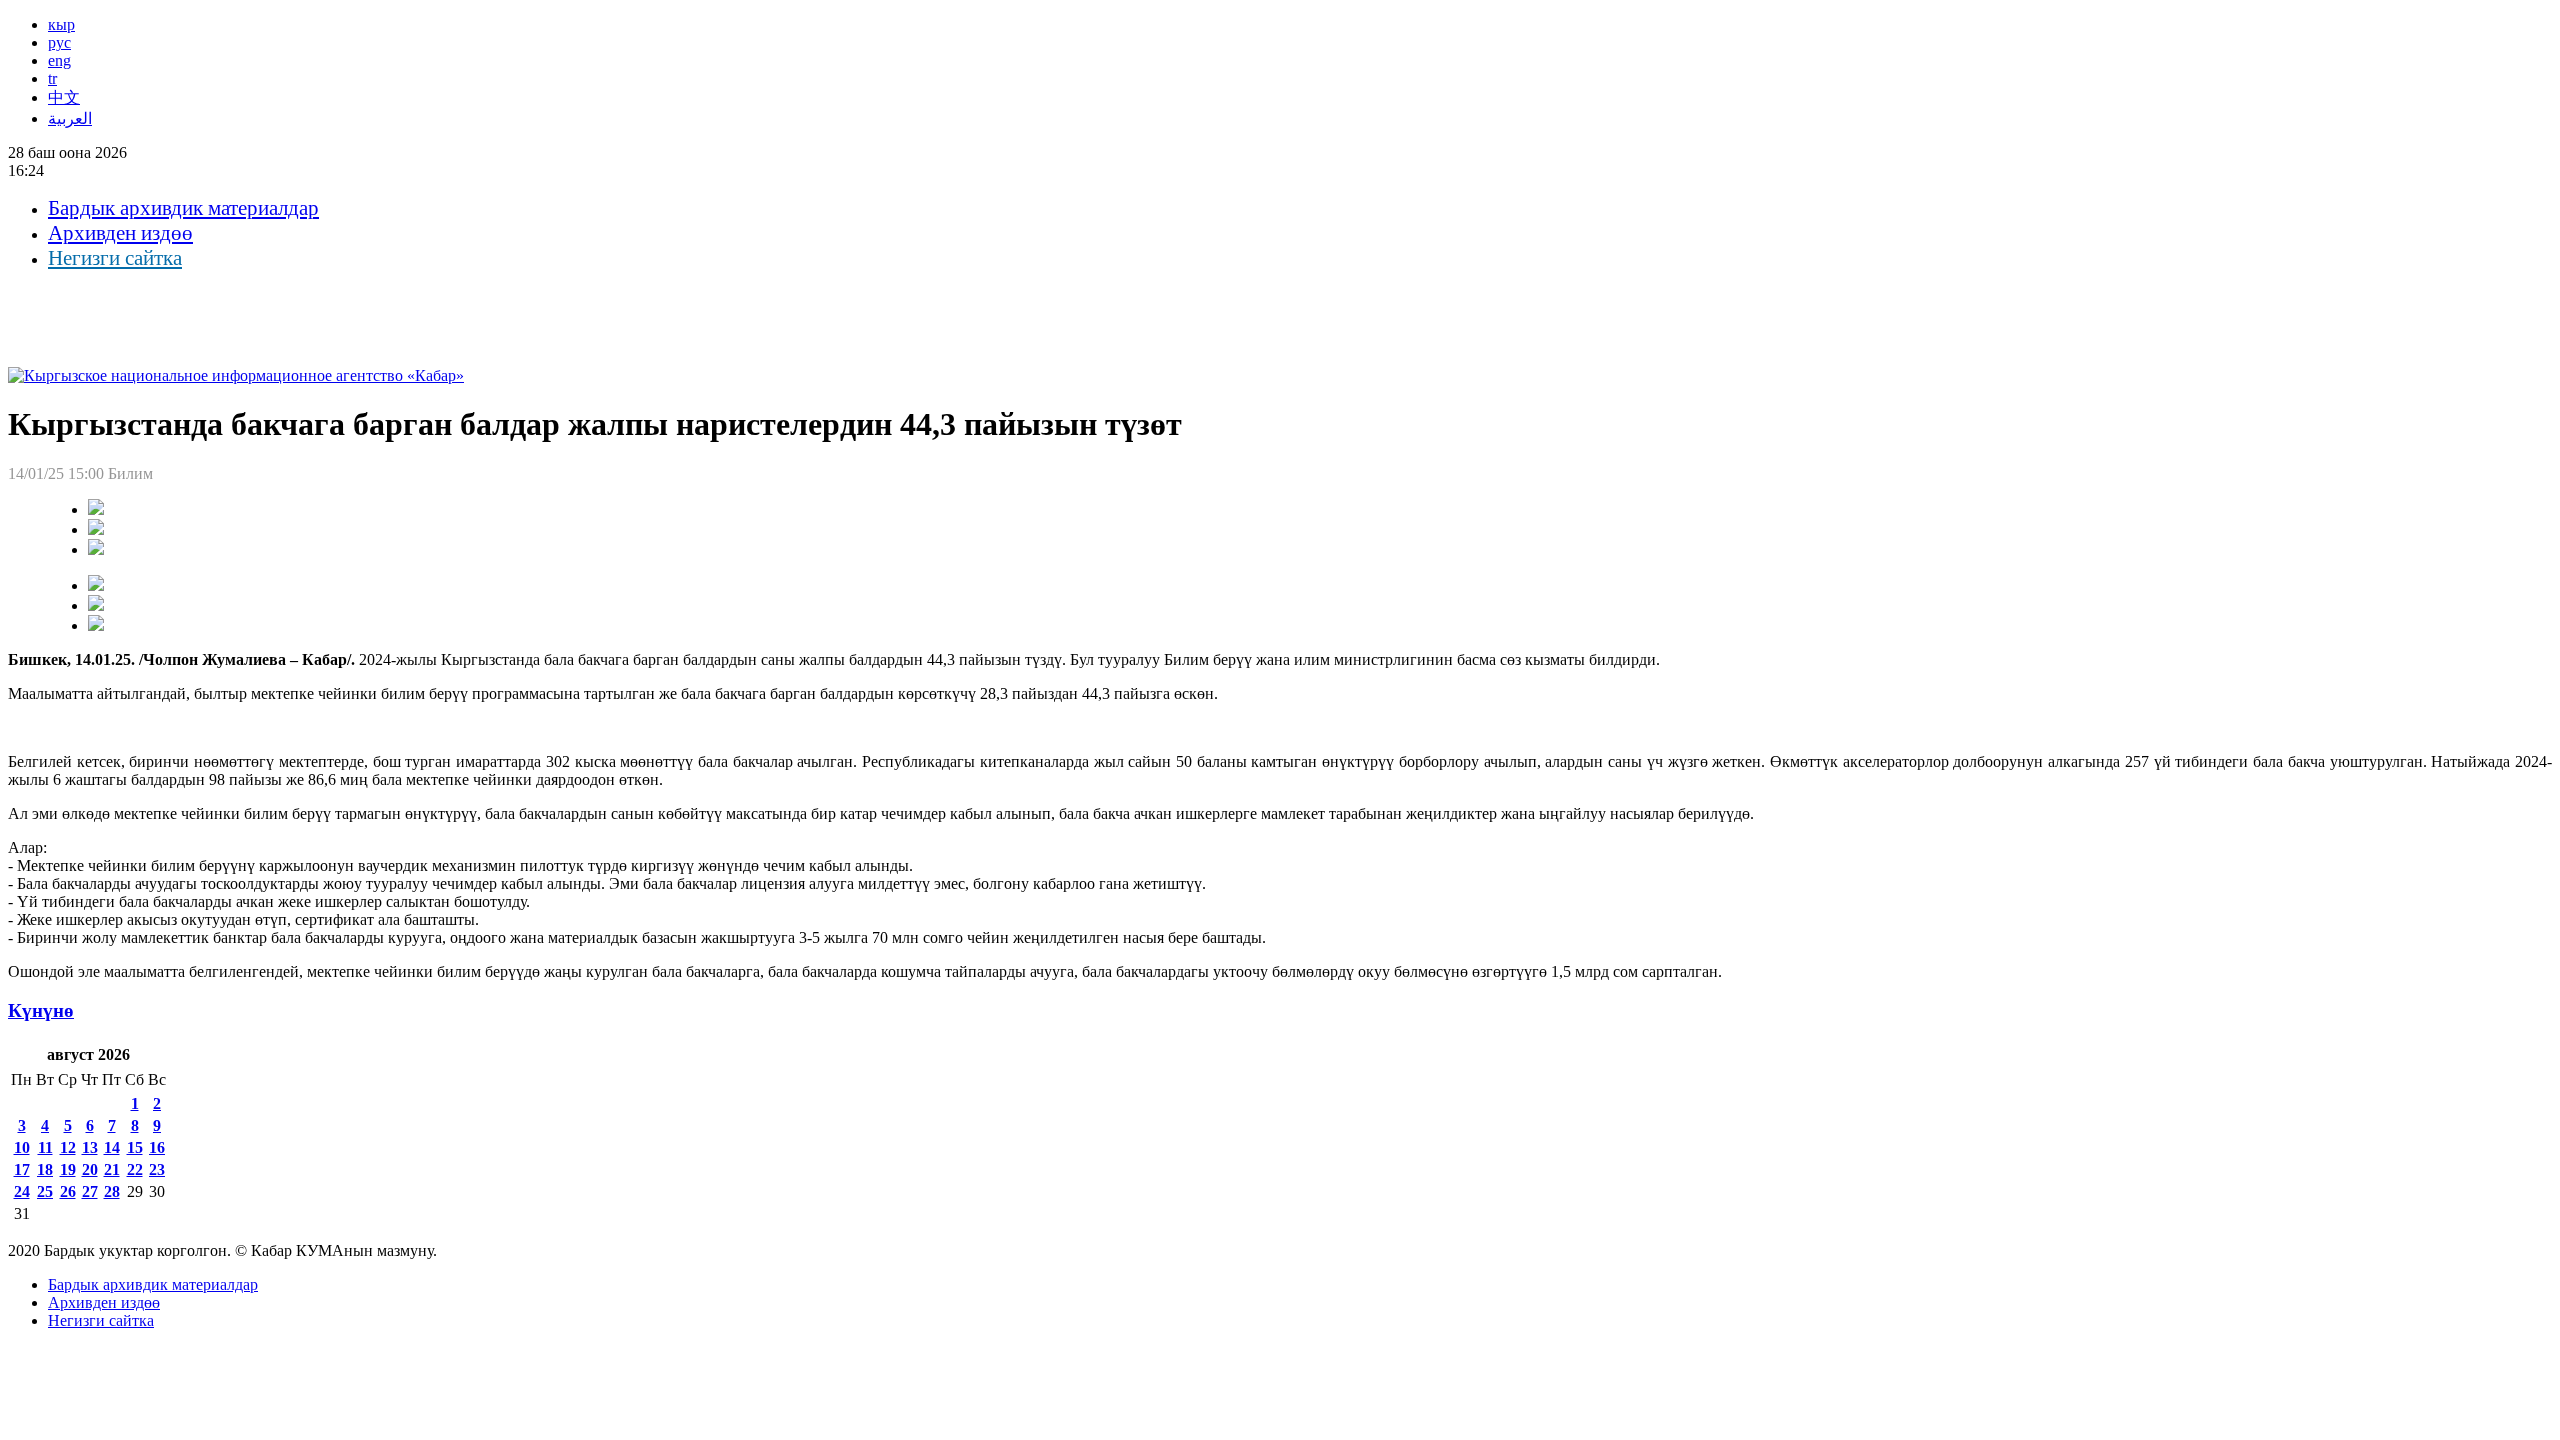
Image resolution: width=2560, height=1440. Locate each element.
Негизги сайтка (115, 258)
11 (45, 1147)
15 (135, 1147)
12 (68, 1147)
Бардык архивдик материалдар (183, 208)
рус (59, 42)
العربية (70, 118)
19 (68, 1169)
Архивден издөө (120, 233)
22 (135, 1169)
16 (157, 1147)
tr (52, 78)
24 (22, 1191)
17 (22, 1169)
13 (90, 1147)
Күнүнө (41, 1010)
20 (90, 1169)
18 (45, 1169)
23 (157, 1169)
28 (112, 1191)
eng (59, 60)
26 (68, 1191)
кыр (61, 24)
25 (45, 1191)
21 (112, 1169)
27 (90, 1191)
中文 (64, 97)
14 (112, 1147)
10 (22, 1147)
